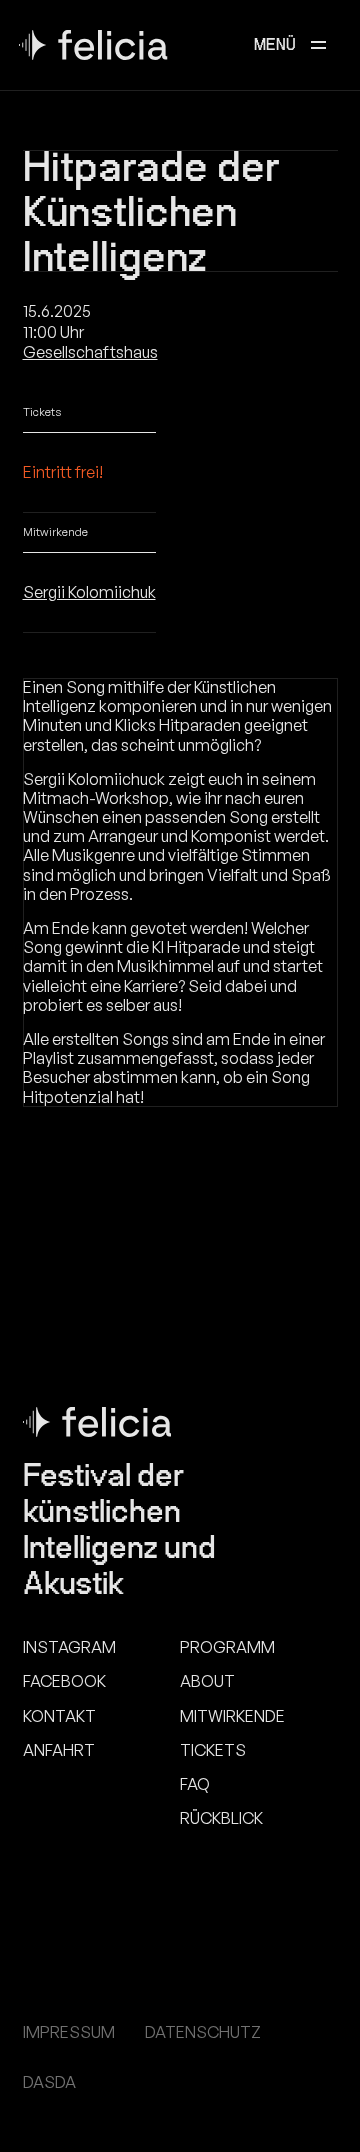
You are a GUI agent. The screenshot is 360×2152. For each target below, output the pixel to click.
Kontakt (59, 1716)
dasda (49, 2082)
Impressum (69, 2032)
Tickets (213, 1750)
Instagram (69, 1647)
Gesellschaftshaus (90, 352)
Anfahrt (59, 1750)
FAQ (195, 1784)
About (207, 1681)
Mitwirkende (232, 1716)
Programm (227, 1647)
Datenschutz (203, 2032)
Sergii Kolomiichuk (89, 592)
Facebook (64, 1681)
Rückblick (221, 1818)
